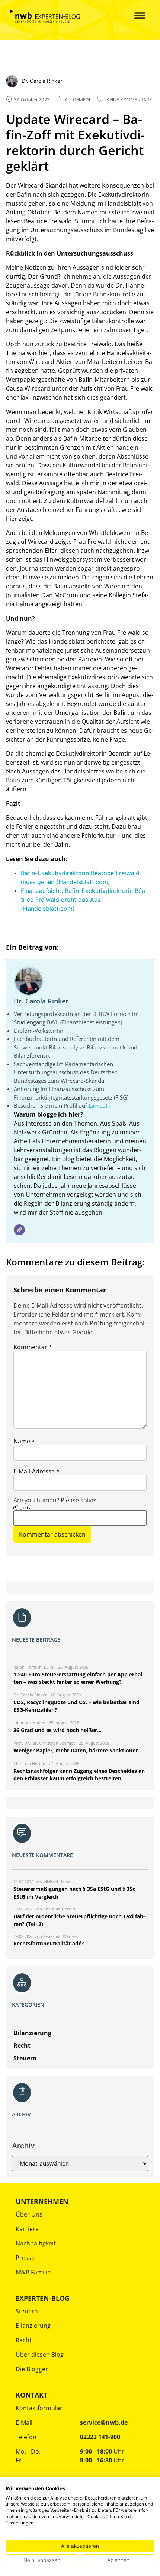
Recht (24, 2340)
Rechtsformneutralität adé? (49, 1943)
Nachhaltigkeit (36, 2243)
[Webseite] (19, 1230)
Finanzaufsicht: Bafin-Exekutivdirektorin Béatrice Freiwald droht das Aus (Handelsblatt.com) (84, 900)
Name (24, 1441)
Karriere (27, 2229)
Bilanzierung (33, 2326)
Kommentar (33, 1347)
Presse (25, 2258)
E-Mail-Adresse (36, 1471)
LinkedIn (100, 1105)
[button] (135, 16)
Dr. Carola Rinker (41, 1001)
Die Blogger (32, 2369)
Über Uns (29, 2214)
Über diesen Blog (40, 2355)
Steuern (27, 2311)
